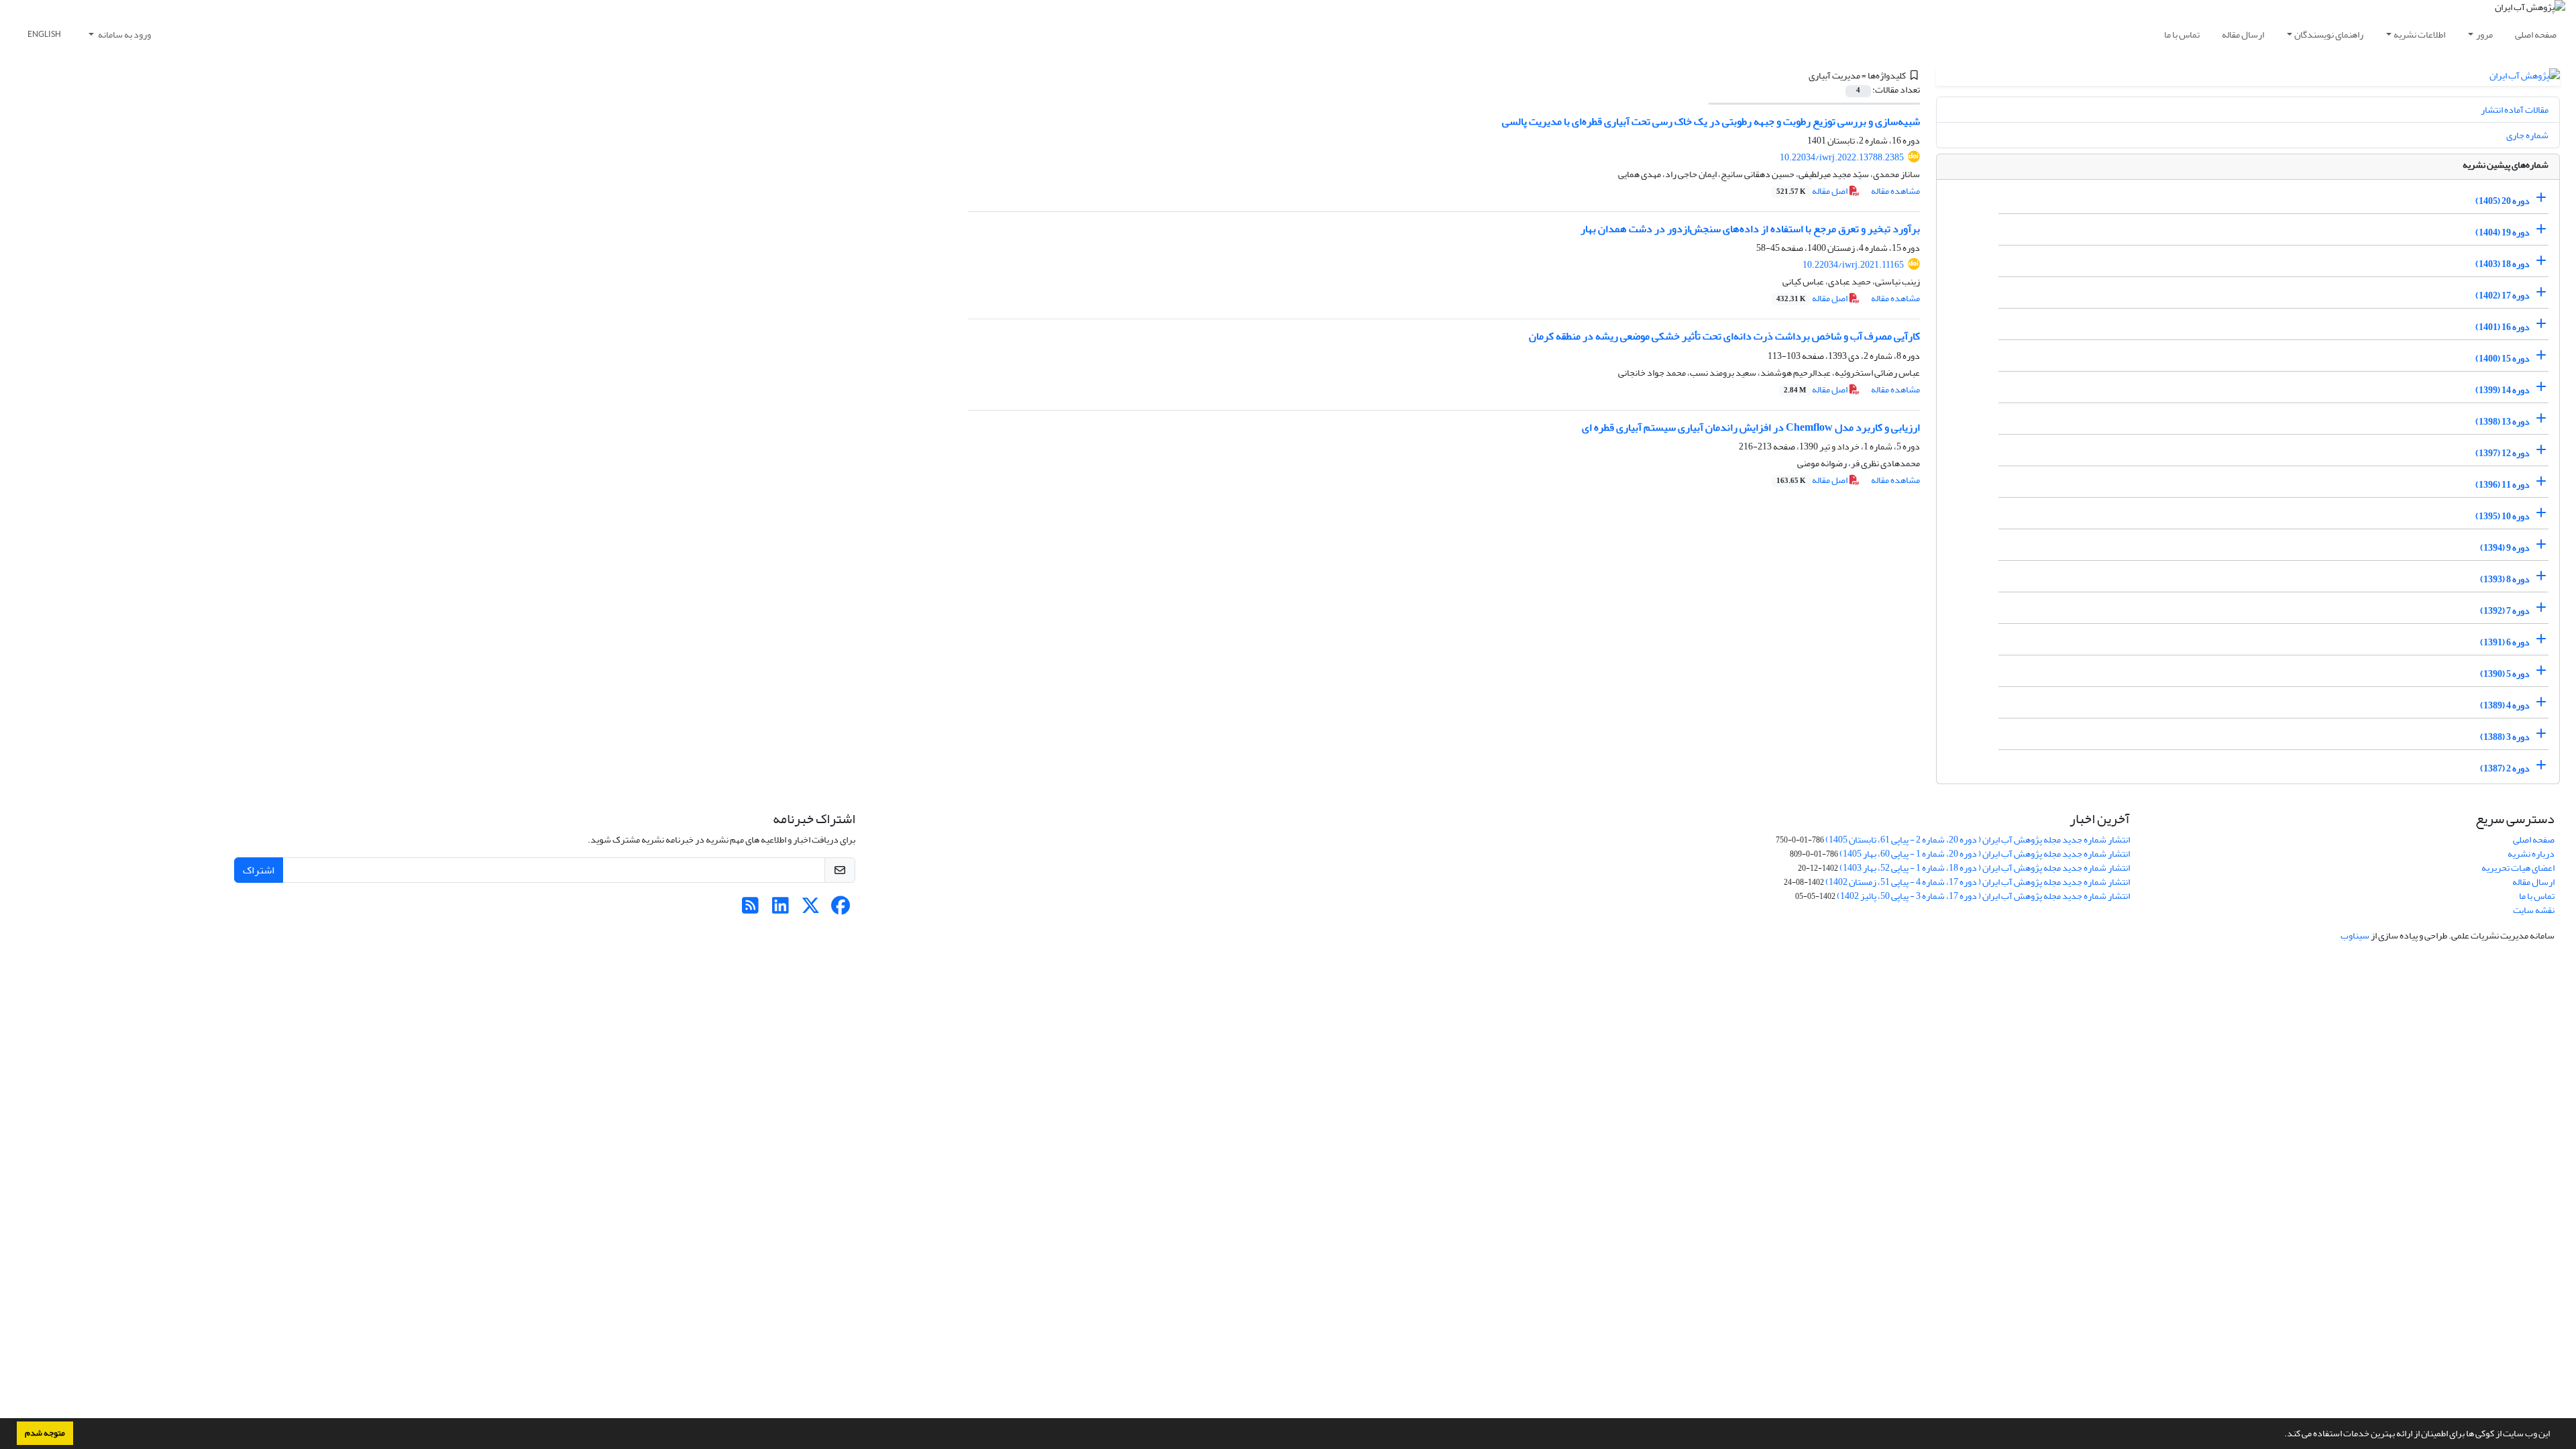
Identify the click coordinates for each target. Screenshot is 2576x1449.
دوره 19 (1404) (2503, 232)
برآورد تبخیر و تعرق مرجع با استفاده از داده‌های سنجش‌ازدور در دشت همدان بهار (1750, 229)
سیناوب (2355, 935)
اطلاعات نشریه (2419, 35)
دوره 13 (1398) (2503, 422)
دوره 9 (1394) (2505, 548)
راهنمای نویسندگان (2329, 35)
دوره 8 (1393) (2505, 579)
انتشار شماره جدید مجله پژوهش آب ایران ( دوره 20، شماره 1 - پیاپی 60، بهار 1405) (1985, 854)
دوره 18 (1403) (2503, 264)
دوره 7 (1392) (2505, 611)
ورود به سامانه (124, 35)
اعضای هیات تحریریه (2518, 868)
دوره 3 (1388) (2505, 737)
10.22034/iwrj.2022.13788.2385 (1842, 157)
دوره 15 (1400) (2503, 359)
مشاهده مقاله (1895, 191)
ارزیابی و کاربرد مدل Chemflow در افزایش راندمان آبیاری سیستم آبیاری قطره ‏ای (1751, 427)
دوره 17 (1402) (2503, 296)
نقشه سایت (2534, 910)
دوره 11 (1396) (2503, 485)
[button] (2281, 1435)
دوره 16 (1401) (2503, 327)
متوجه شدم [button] (45, 1433)
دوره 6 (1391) (2505, 642)
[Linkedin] (781, 909)
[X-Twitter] (811, 909)
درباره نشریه (2531, 854)
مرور (2484, 35)
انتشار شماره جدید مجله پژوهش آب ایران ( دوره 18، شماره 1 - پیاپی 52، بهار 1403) (1985, 868)
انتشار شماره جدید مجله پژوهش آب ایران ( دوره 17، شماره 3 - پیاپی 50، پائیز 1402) (1983, 896)
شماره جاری (2527, 135)
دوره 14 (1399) (2503, 390)
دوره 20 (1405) (2503, 201)
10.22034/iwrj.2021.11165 (1853, 265)
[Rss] (750, 909)
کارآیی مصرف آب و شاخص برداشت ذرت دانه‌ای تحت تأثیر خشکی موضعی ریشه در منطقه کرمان (1724, 336)
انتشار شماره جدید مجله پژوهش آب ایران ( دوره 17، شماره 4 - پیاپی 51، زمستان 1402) (1978, 882)
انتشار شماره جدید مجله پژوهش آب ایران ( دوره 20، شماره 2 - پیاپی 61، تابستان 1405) (1978, 840)
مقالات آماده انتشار (2515, 110)
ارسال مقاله (2243, 35)
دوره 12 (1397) (2503, 453)
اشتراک (259, 870)
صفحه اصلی (2536, 35)
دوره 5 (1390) (2505, 674)
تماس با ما (2182, 35)
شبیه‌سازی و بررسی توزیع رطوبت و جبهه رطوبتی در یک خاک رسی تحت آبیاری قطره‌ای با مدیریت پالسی (1711, 121)
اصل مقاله (1813, 191)
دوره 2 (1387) (2505, 768)
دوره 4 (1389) (2505, 705)
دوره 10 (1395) (2503, 516)
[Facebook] (841, 909)
